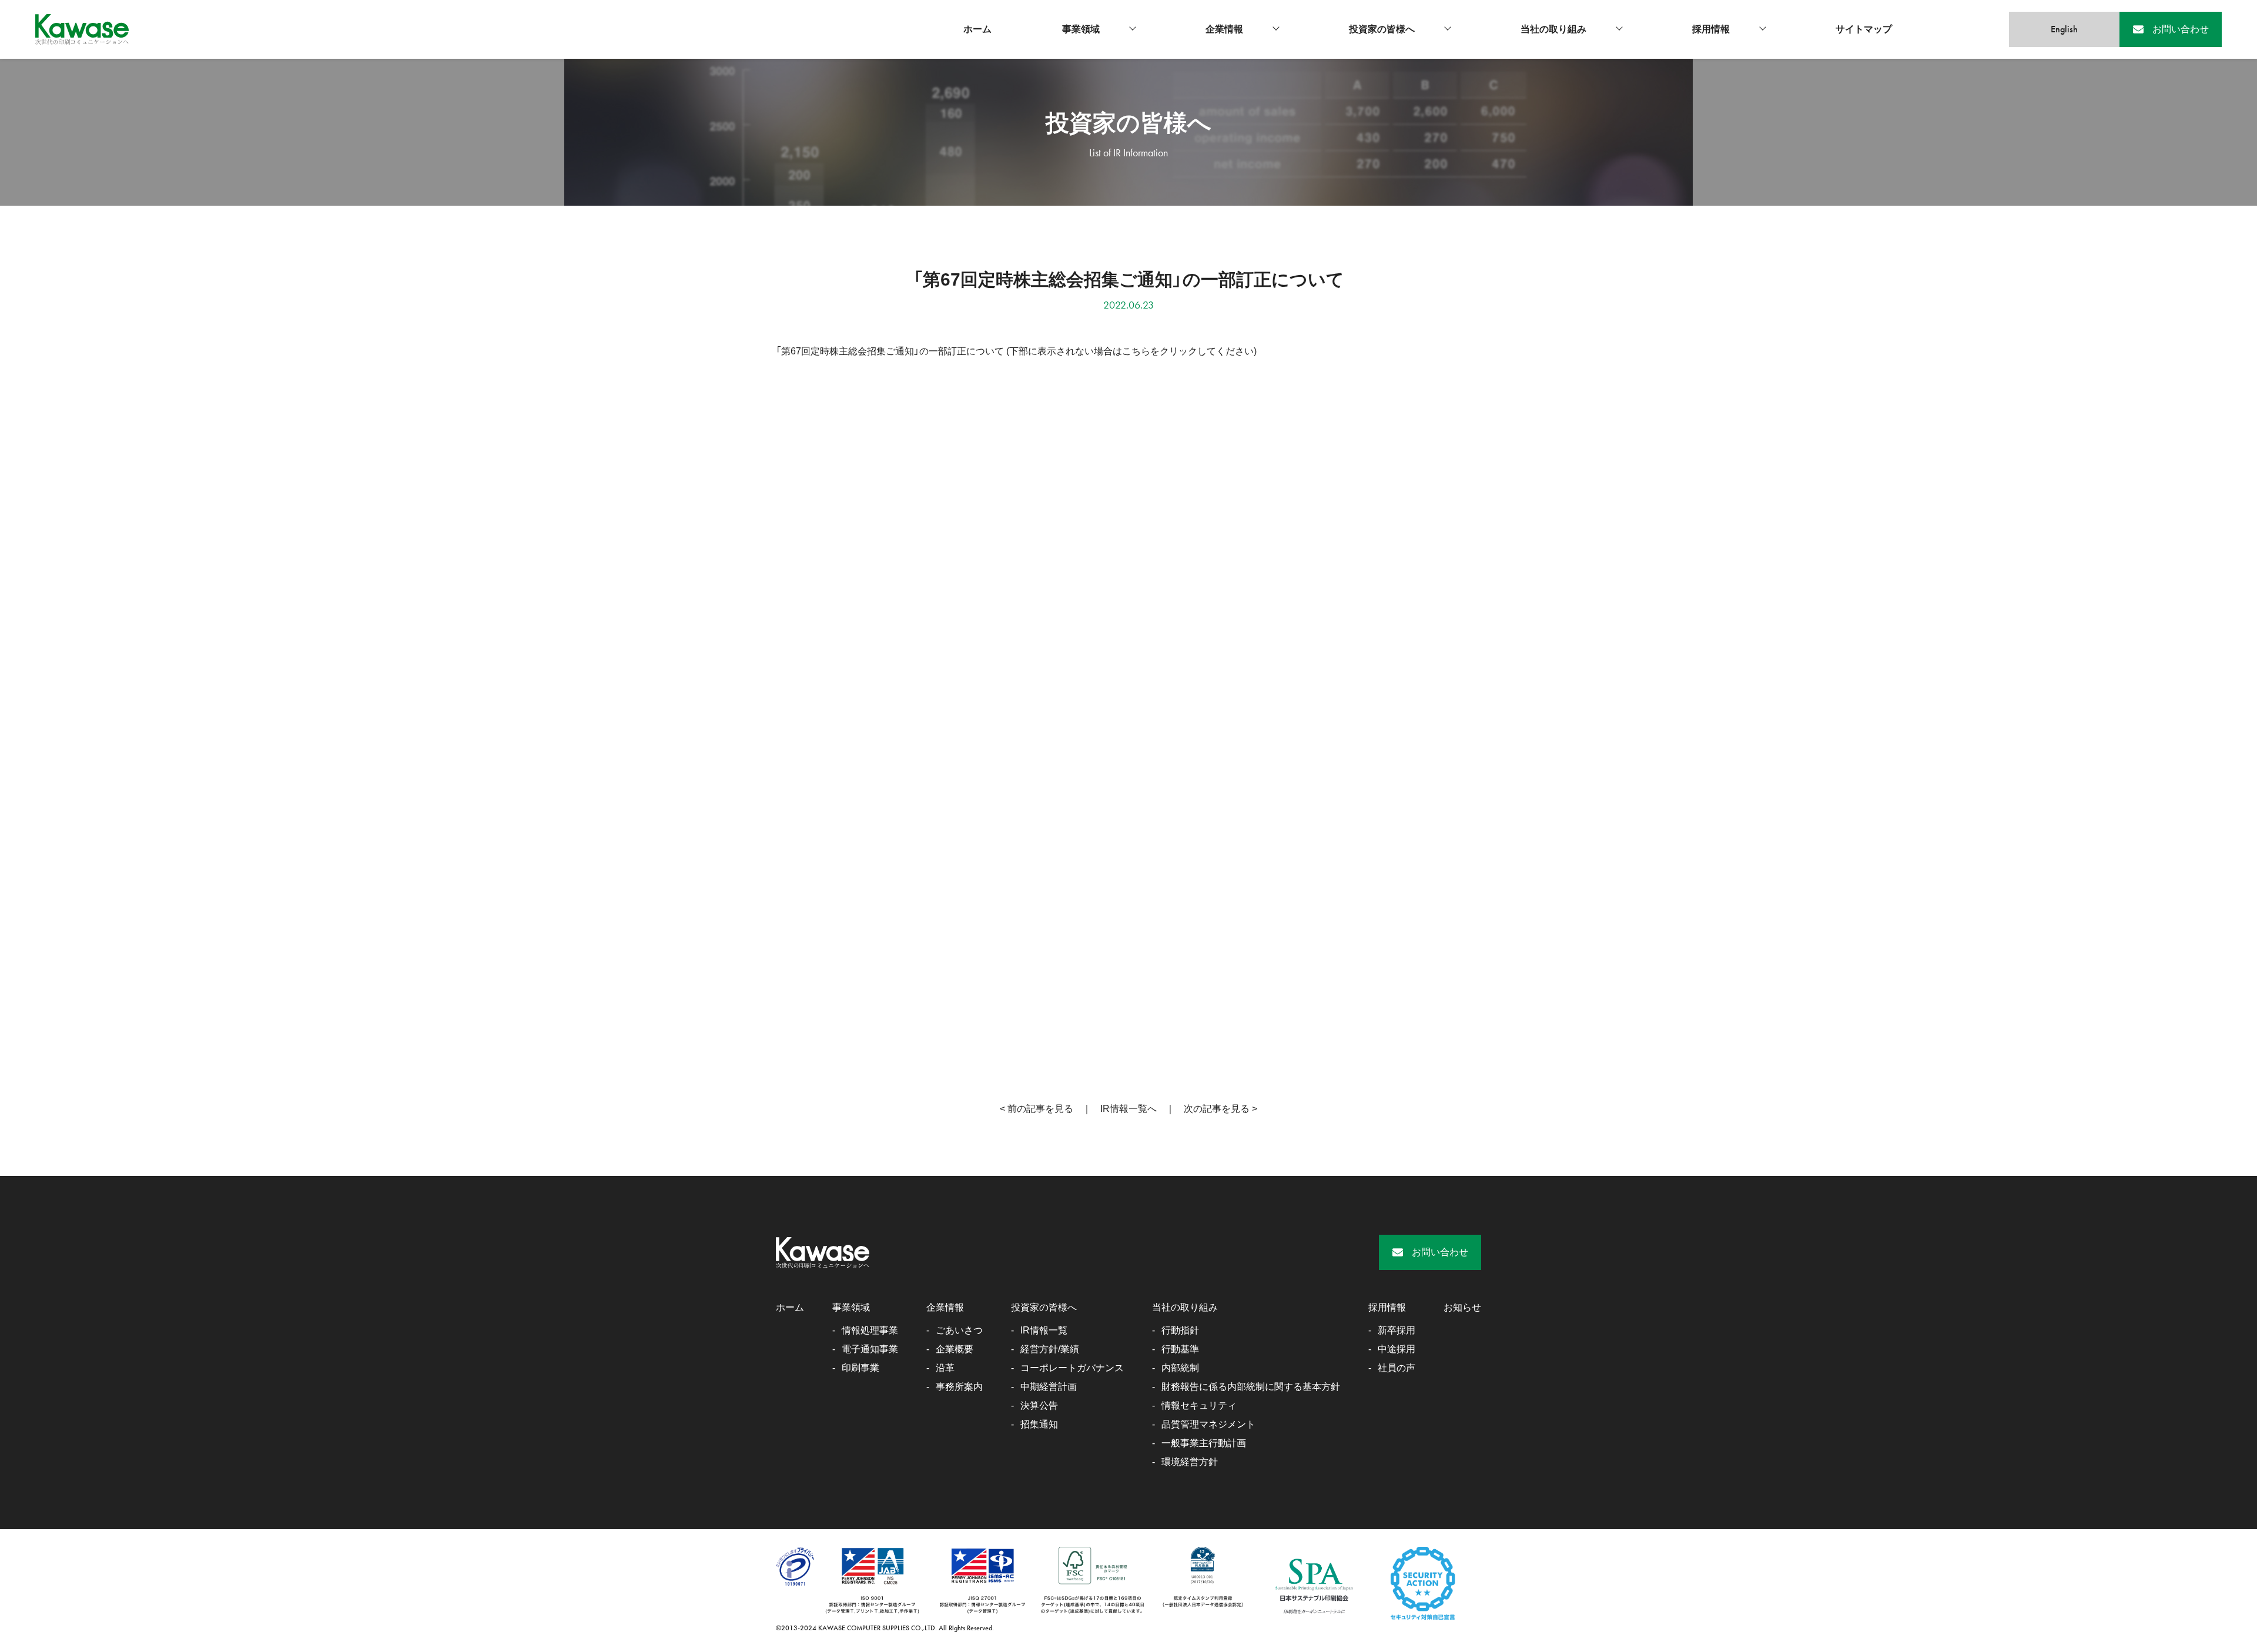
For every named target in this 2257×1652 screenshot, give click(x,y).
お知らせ (1462, 1307)
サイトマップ (1864, 29)
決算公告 (1039, 1405)
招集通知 (1039, 1424)
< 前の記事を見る (1037, 1109)
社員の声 (1397, 1368)
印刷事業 (860, 1368)
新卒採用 (1397, 1330)
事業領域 (1081, 29)
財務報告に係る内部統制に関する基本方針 (1251, 1387)
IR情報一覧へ (1128, 1109)
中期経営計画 (1049, 1387)
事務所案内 (959, 1387)
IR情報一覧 (1044, 1330)
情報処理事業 (870, 1330)
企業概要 (955, 1349)
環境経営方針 (1190, 1462)
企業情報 (1224, 29)
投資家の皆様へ (1382, 29)
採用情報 (1711, 29)
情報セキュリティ (1199, 1405)
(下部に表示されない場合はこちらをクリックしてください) (1131, 351)
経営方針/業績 (1050, 1349)
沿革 (945, 1368)
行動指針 (1180, 1330)
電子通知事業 (870, 1349)
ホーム (977, 29)
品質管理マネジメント (1208, 1424)
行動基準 (1180, 1349)
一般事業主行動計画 (1204, 1443)
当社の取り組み (1553, 29)
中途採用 (1397, 1349)
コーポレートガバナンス (1072, 1368)
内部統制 (1180, 1368)
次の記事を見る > (1220, 1109)
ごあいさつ (959, 1330)
